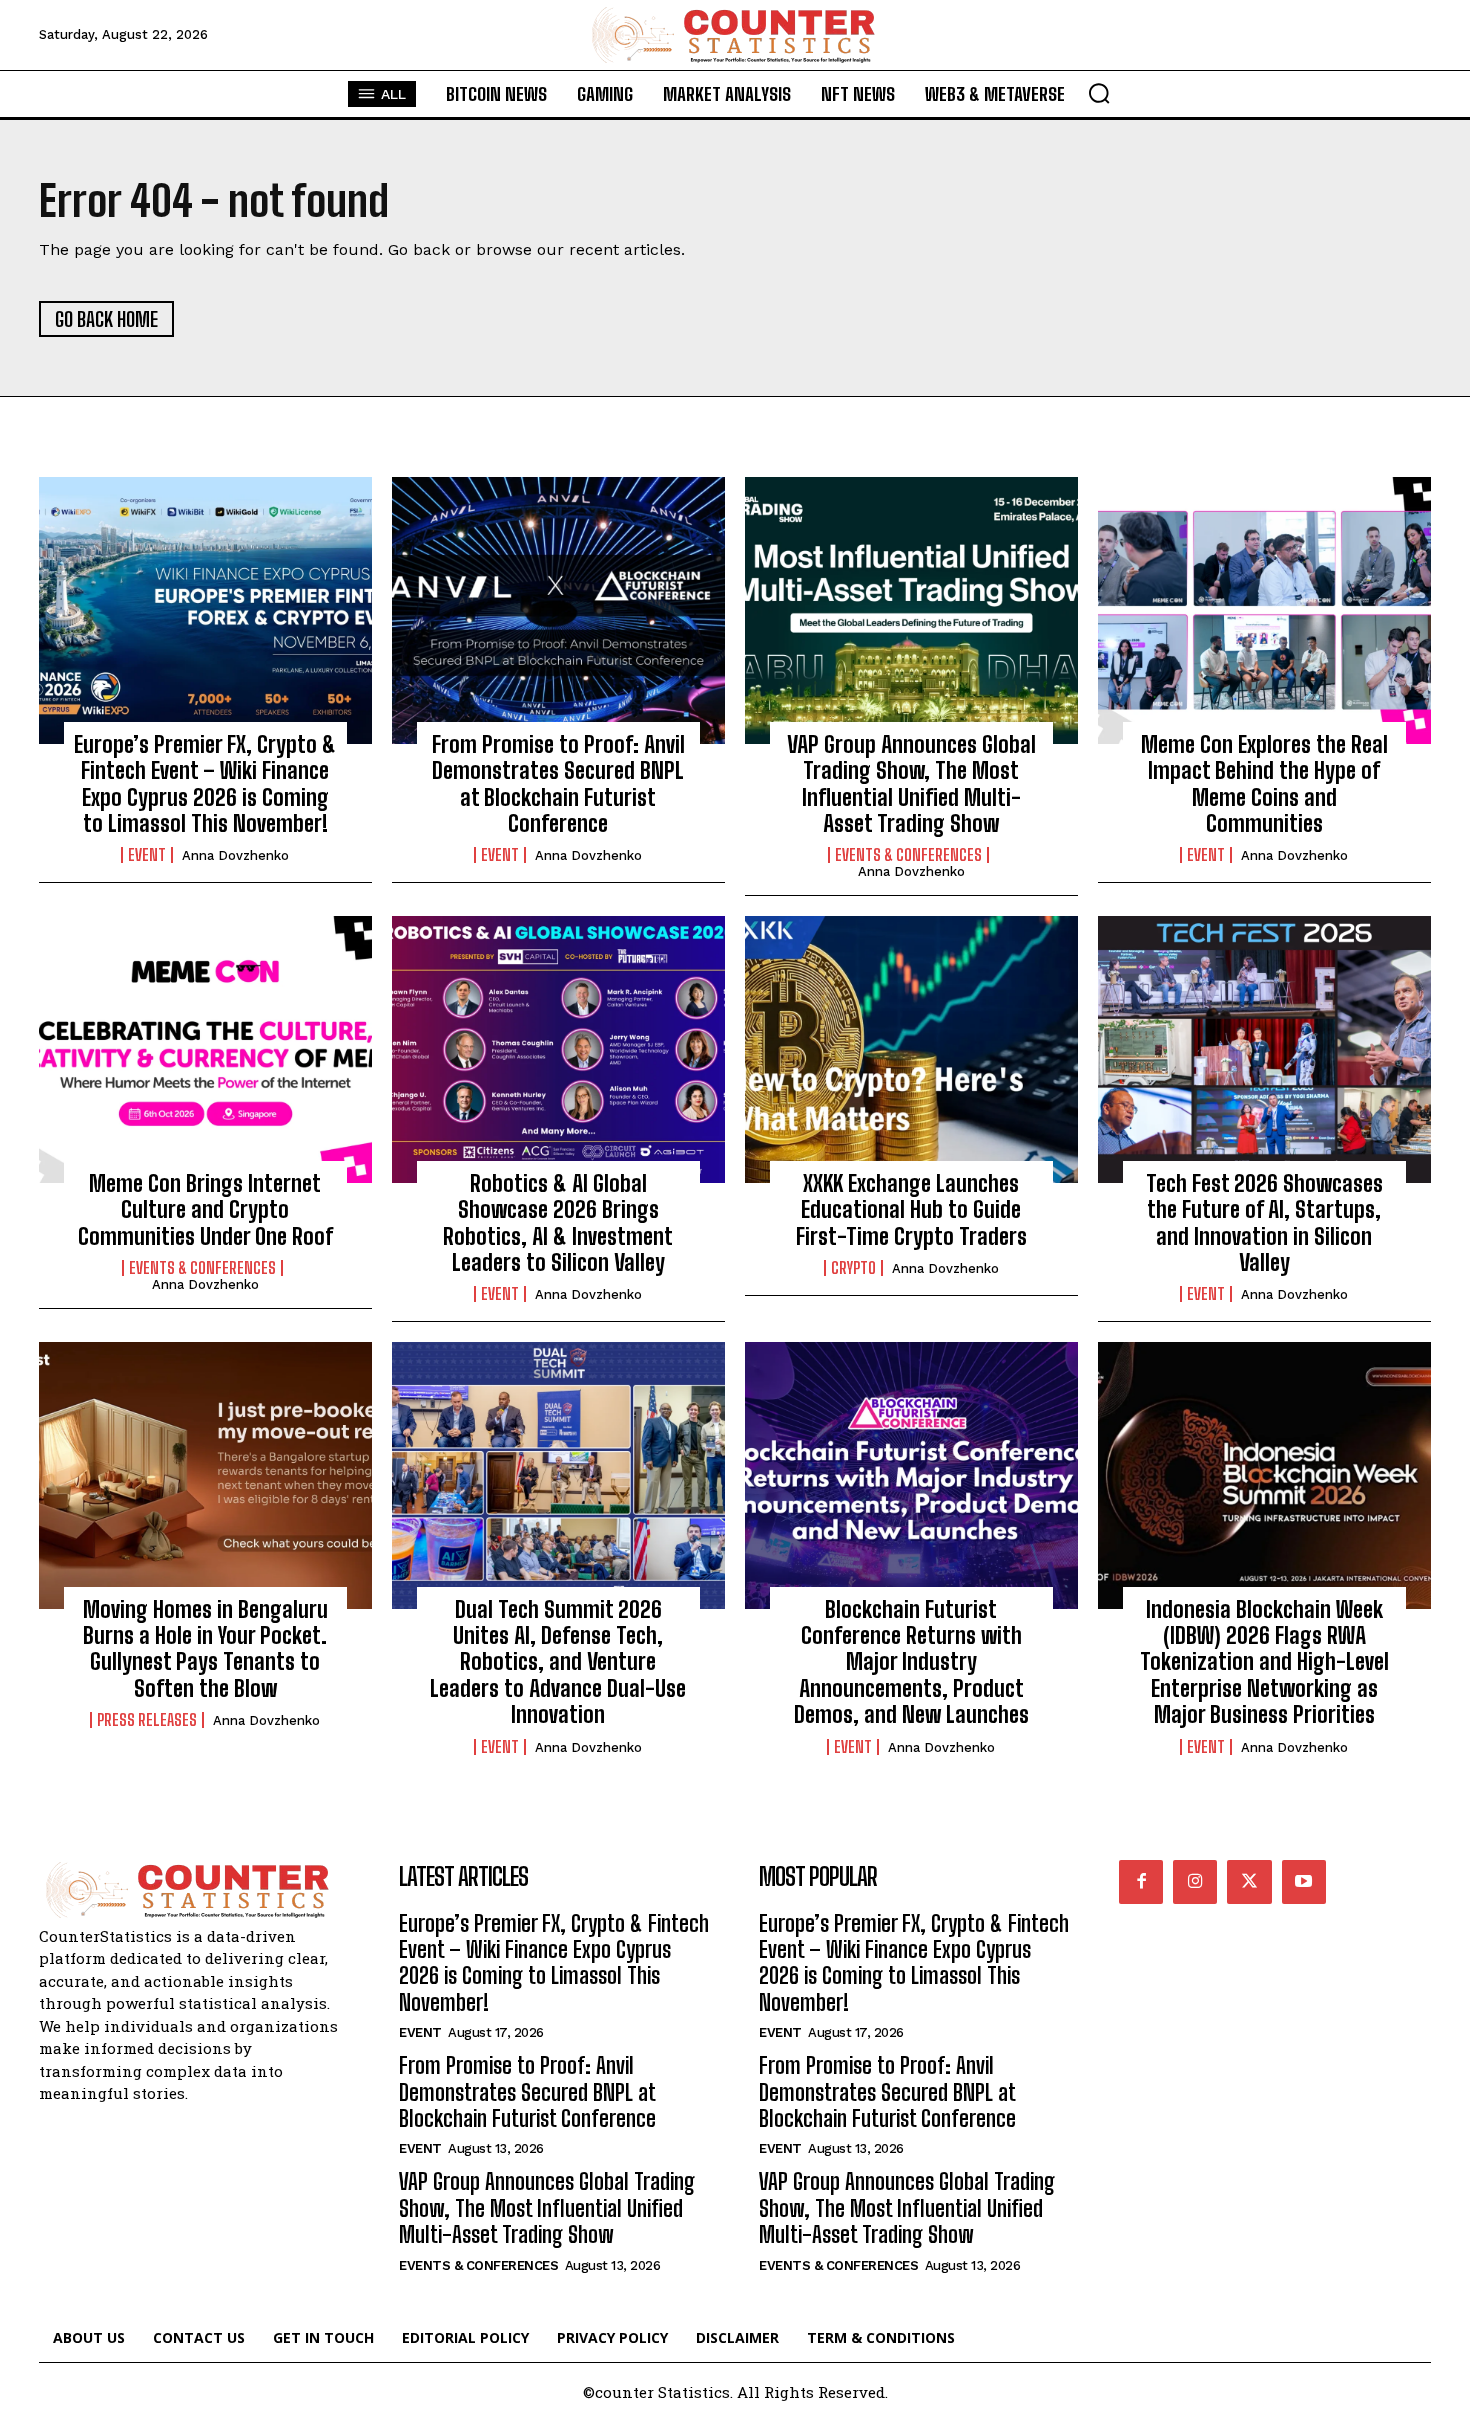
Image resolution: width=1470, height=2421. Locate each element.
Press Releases (147, 1720)
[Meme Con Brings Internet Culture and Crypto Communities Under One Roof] (205, 1049)
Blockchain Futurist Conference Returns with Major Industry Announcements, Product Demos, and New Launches (911, 1662)
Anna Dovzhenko (235, 855)
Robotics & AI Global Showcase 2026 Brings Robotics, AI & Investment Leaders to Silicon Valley (558, 1223)
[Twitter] (1249, 1882)
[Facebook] (1141, 1882)
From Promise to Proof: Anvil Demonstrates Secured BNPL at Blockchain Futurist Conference (558, 784)
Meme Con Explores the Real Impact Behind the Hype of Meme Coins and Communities (1264, 784)
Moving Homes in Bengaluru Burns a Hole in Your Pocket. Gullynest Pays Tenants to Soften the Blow (205, 1649)
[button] (1099, 93)
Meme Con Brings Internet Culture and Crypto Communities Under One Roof (205, 1210)
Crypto (853, 1268)
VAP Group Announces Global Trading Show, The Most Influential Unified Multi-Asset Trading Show (911, 784)
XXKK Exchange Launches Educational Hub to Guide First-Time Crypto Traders (911, 1210)
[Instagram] (1195, 1882)
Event (147, 855)
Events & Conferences (908, 855)
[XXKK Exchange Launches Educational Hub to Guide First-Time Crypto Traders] (911, 1049)
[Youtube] (1304, 1882)
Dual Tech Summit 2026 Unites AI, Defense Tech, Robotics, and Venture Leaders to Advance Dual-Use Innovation (558, 1662)
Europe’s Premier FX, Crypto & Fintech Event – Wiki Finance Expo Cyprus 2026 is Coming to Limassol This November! (205, 784)
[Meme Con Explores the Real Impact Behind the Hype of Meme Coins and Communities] (1264, 610)
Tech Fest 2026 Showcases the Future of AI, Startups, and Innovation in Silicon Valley (1264, 1223)
